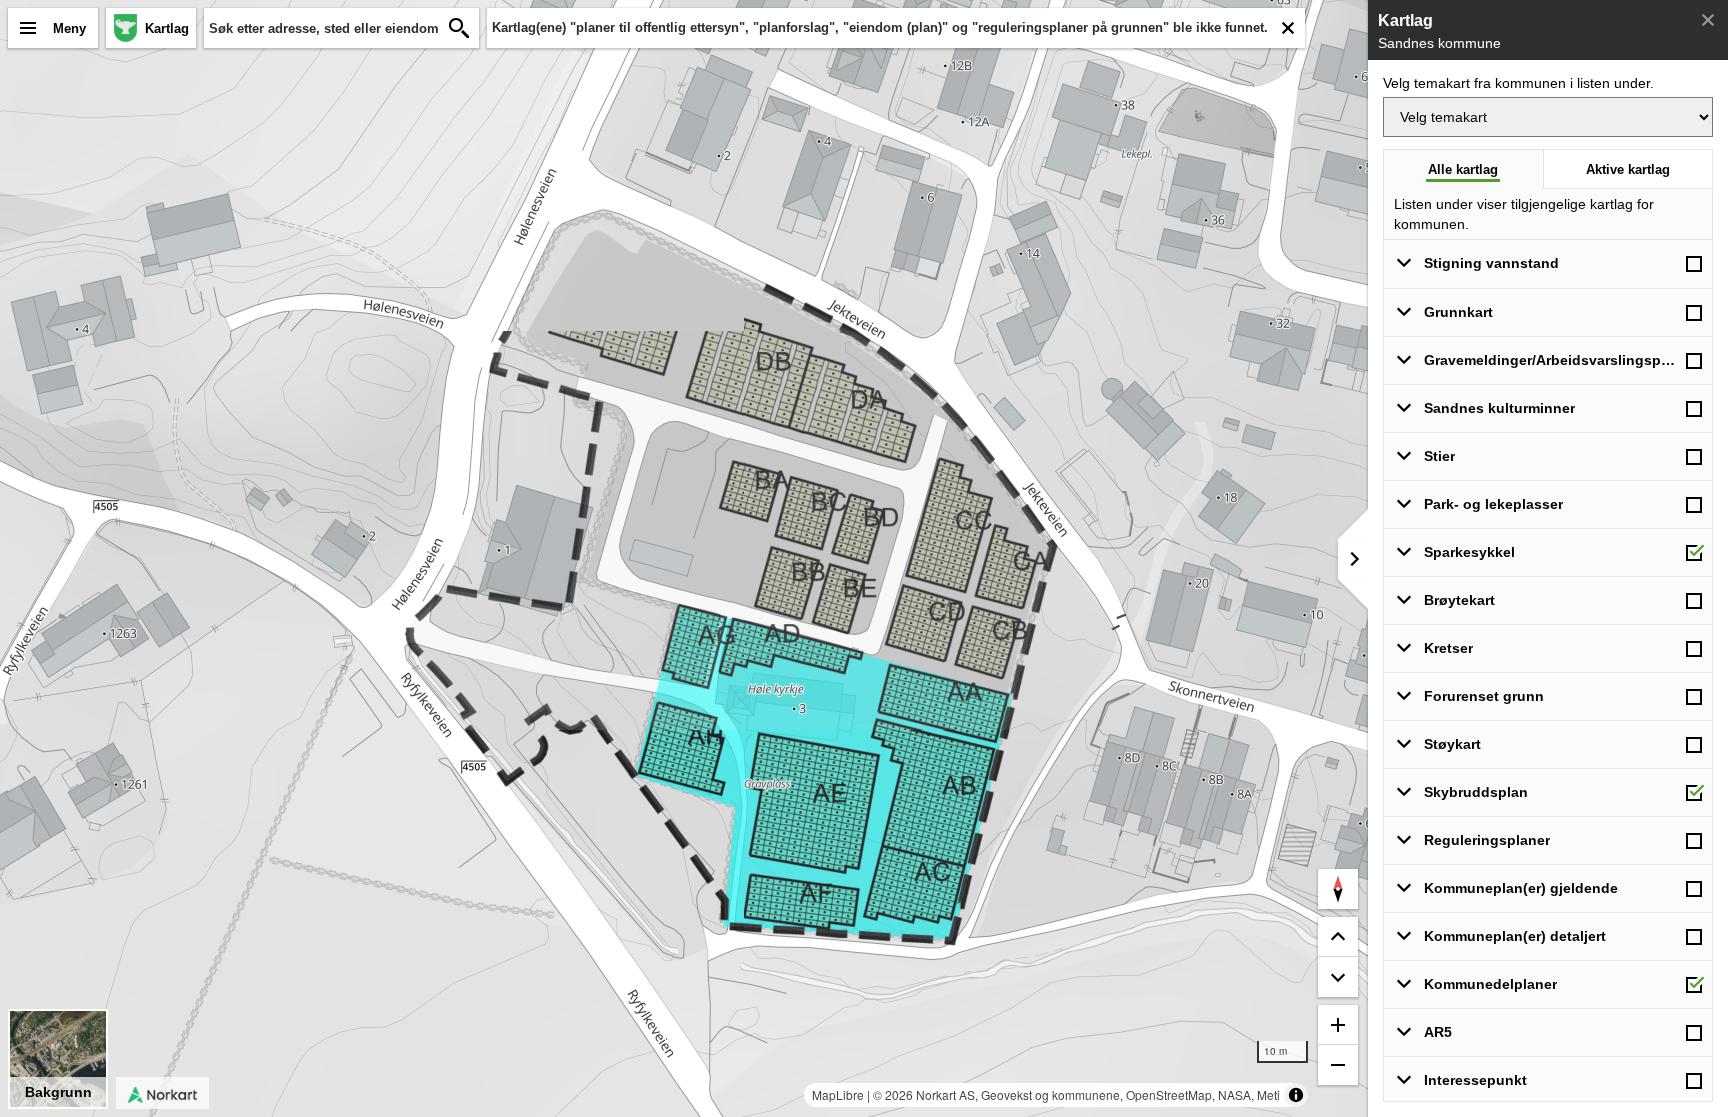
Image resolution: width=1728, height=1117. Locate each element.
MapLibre (838, 1094)
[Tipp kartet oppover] (1338, 977)
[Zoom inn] (1338, 1025)
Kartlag (167, 28)
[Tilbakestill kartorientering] (1338, 889)
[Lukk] (1708, 20)
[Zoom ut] (1338, 1065)
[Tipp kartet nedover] (1338, 937)
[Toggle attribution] (1296, 1095)
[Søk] (459, 28)
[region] (684, 558)
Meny (69, 28)
